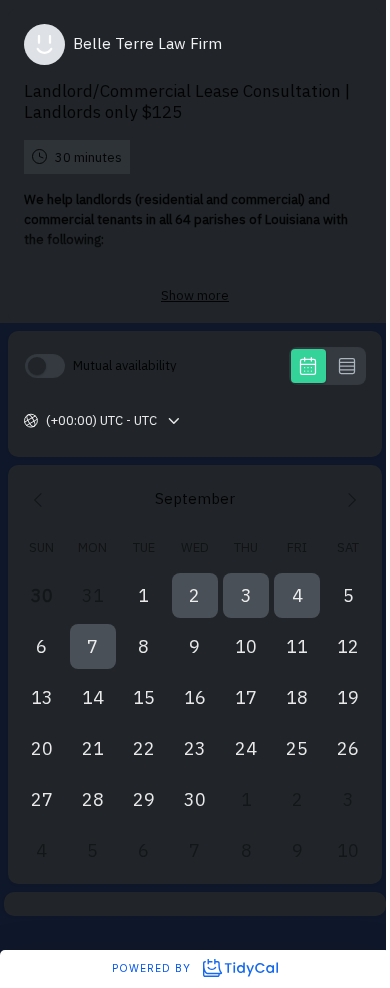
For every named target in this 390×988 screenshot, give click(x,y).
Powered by (153, 968)
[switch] (45, 366)
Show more (195, 295)
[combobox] (47, 421)
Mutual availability (125, 365)
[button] (194, 595)
